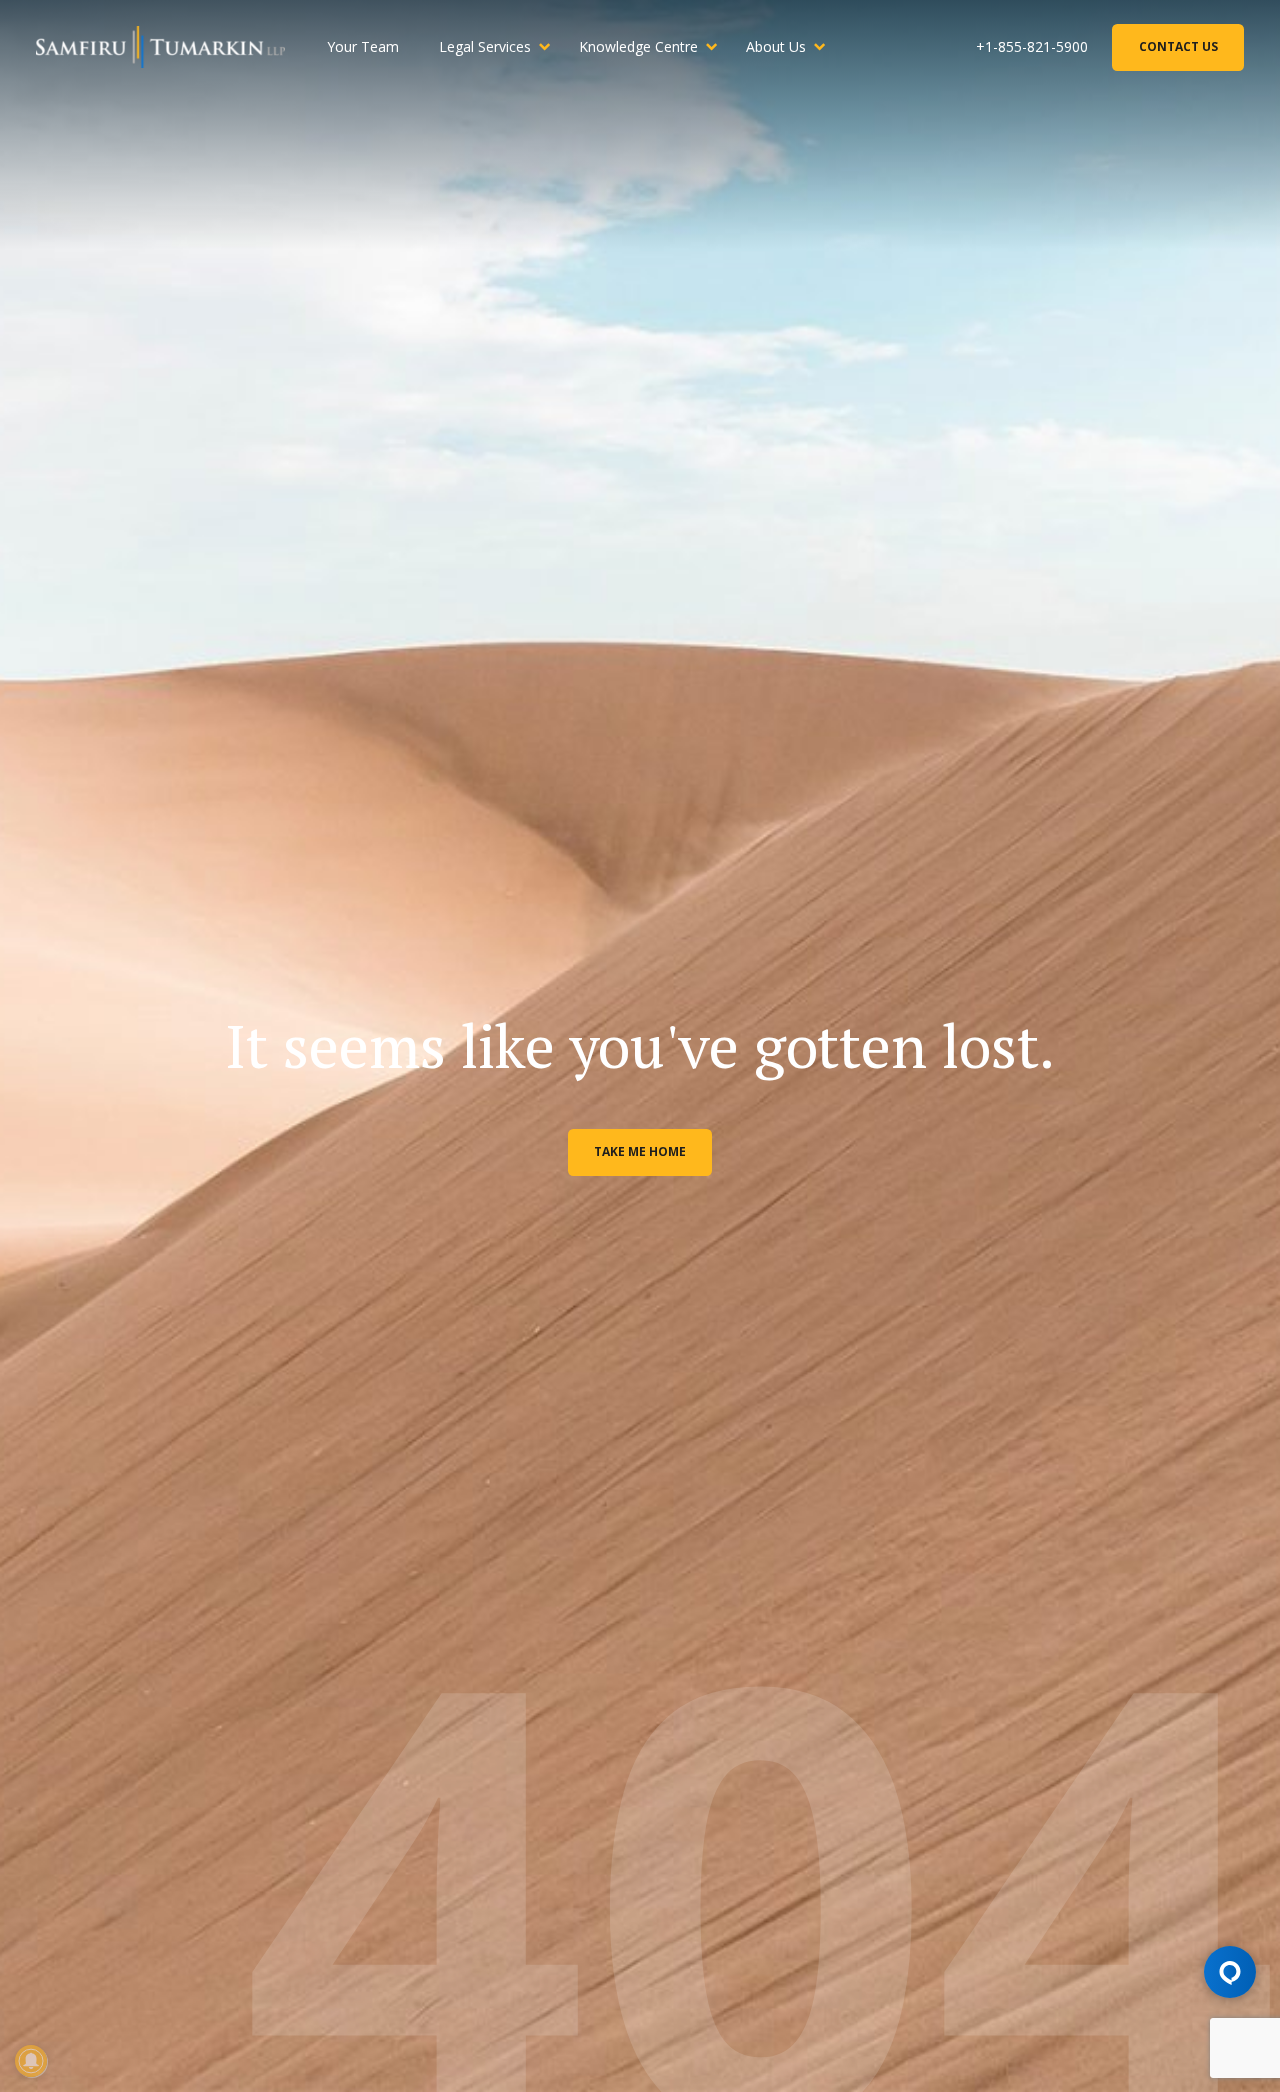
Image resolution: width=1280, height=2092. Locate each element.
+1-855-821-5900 (1032, 46)
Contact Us (1178, 46)
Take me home (640, 1151)
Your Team (363, 46)
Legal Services (485, 46)
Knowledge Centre (638, 46)
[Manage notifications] (31, 2061)
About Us (776, 46)
